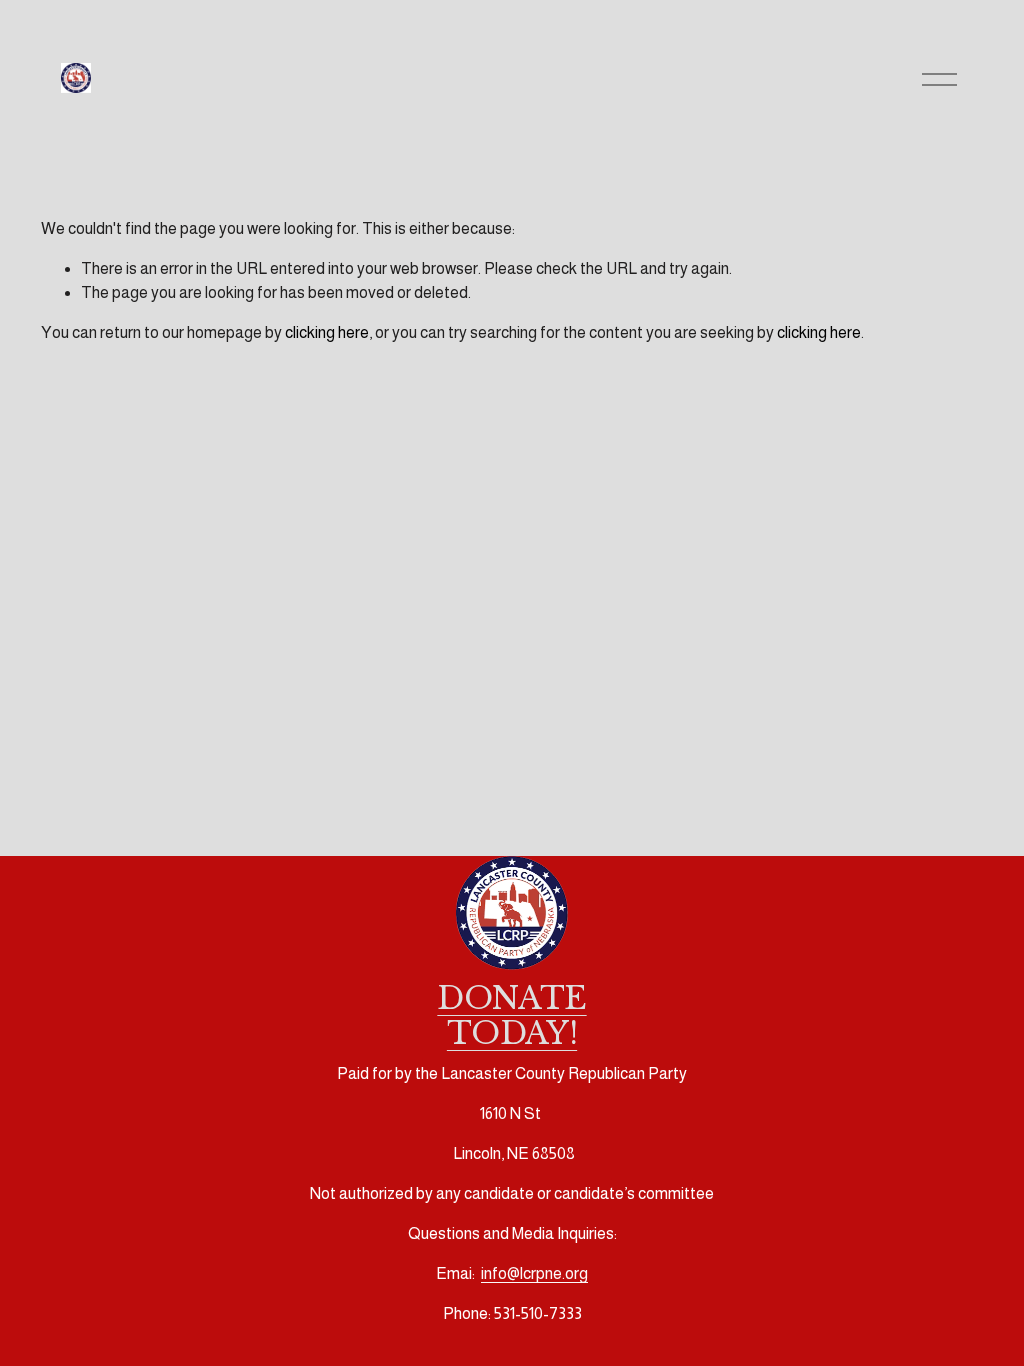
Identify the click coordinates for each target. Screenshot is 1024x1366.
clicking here (327, 332)
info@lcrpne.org (534, 1273)
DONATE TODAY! (511, 1016)
